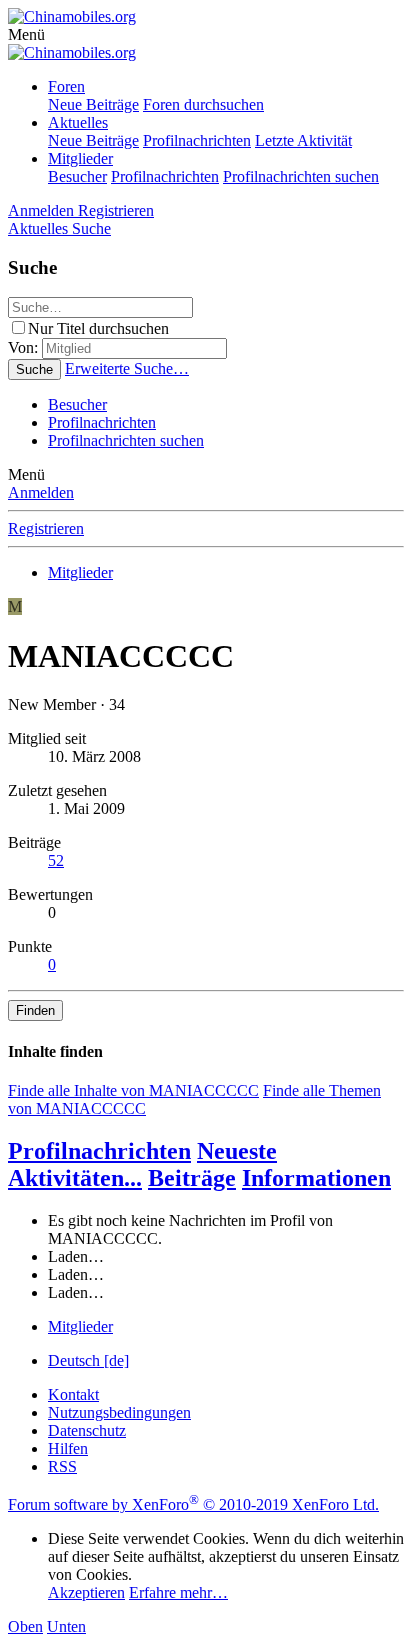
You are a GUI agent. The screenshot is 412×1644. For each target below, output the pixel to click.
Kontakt (73, 1394)
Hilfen (68, 1448)
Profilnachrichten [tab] (99, 1151)
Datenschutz (87, 1430)
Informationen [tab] (316, 1178)
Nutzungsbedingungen (119, 1412)
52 (56, 860)
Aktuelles (78, 122)
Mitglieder (80, 158)
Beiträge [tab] (192, 1178)
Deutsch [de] (88, 1360)
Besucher (77, 176)
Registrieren (46, 528)
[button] (26, 34)
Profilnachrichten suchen (301, 176)
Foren (66, 86)
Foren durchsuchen (203, 104)
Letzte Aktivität (303, 140)
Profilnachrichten (197, 140)
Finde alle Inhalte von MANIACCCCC (133, 1090)
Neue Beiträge (93, 104)
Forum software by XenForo (193, 1504)
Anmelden (41, 492)
